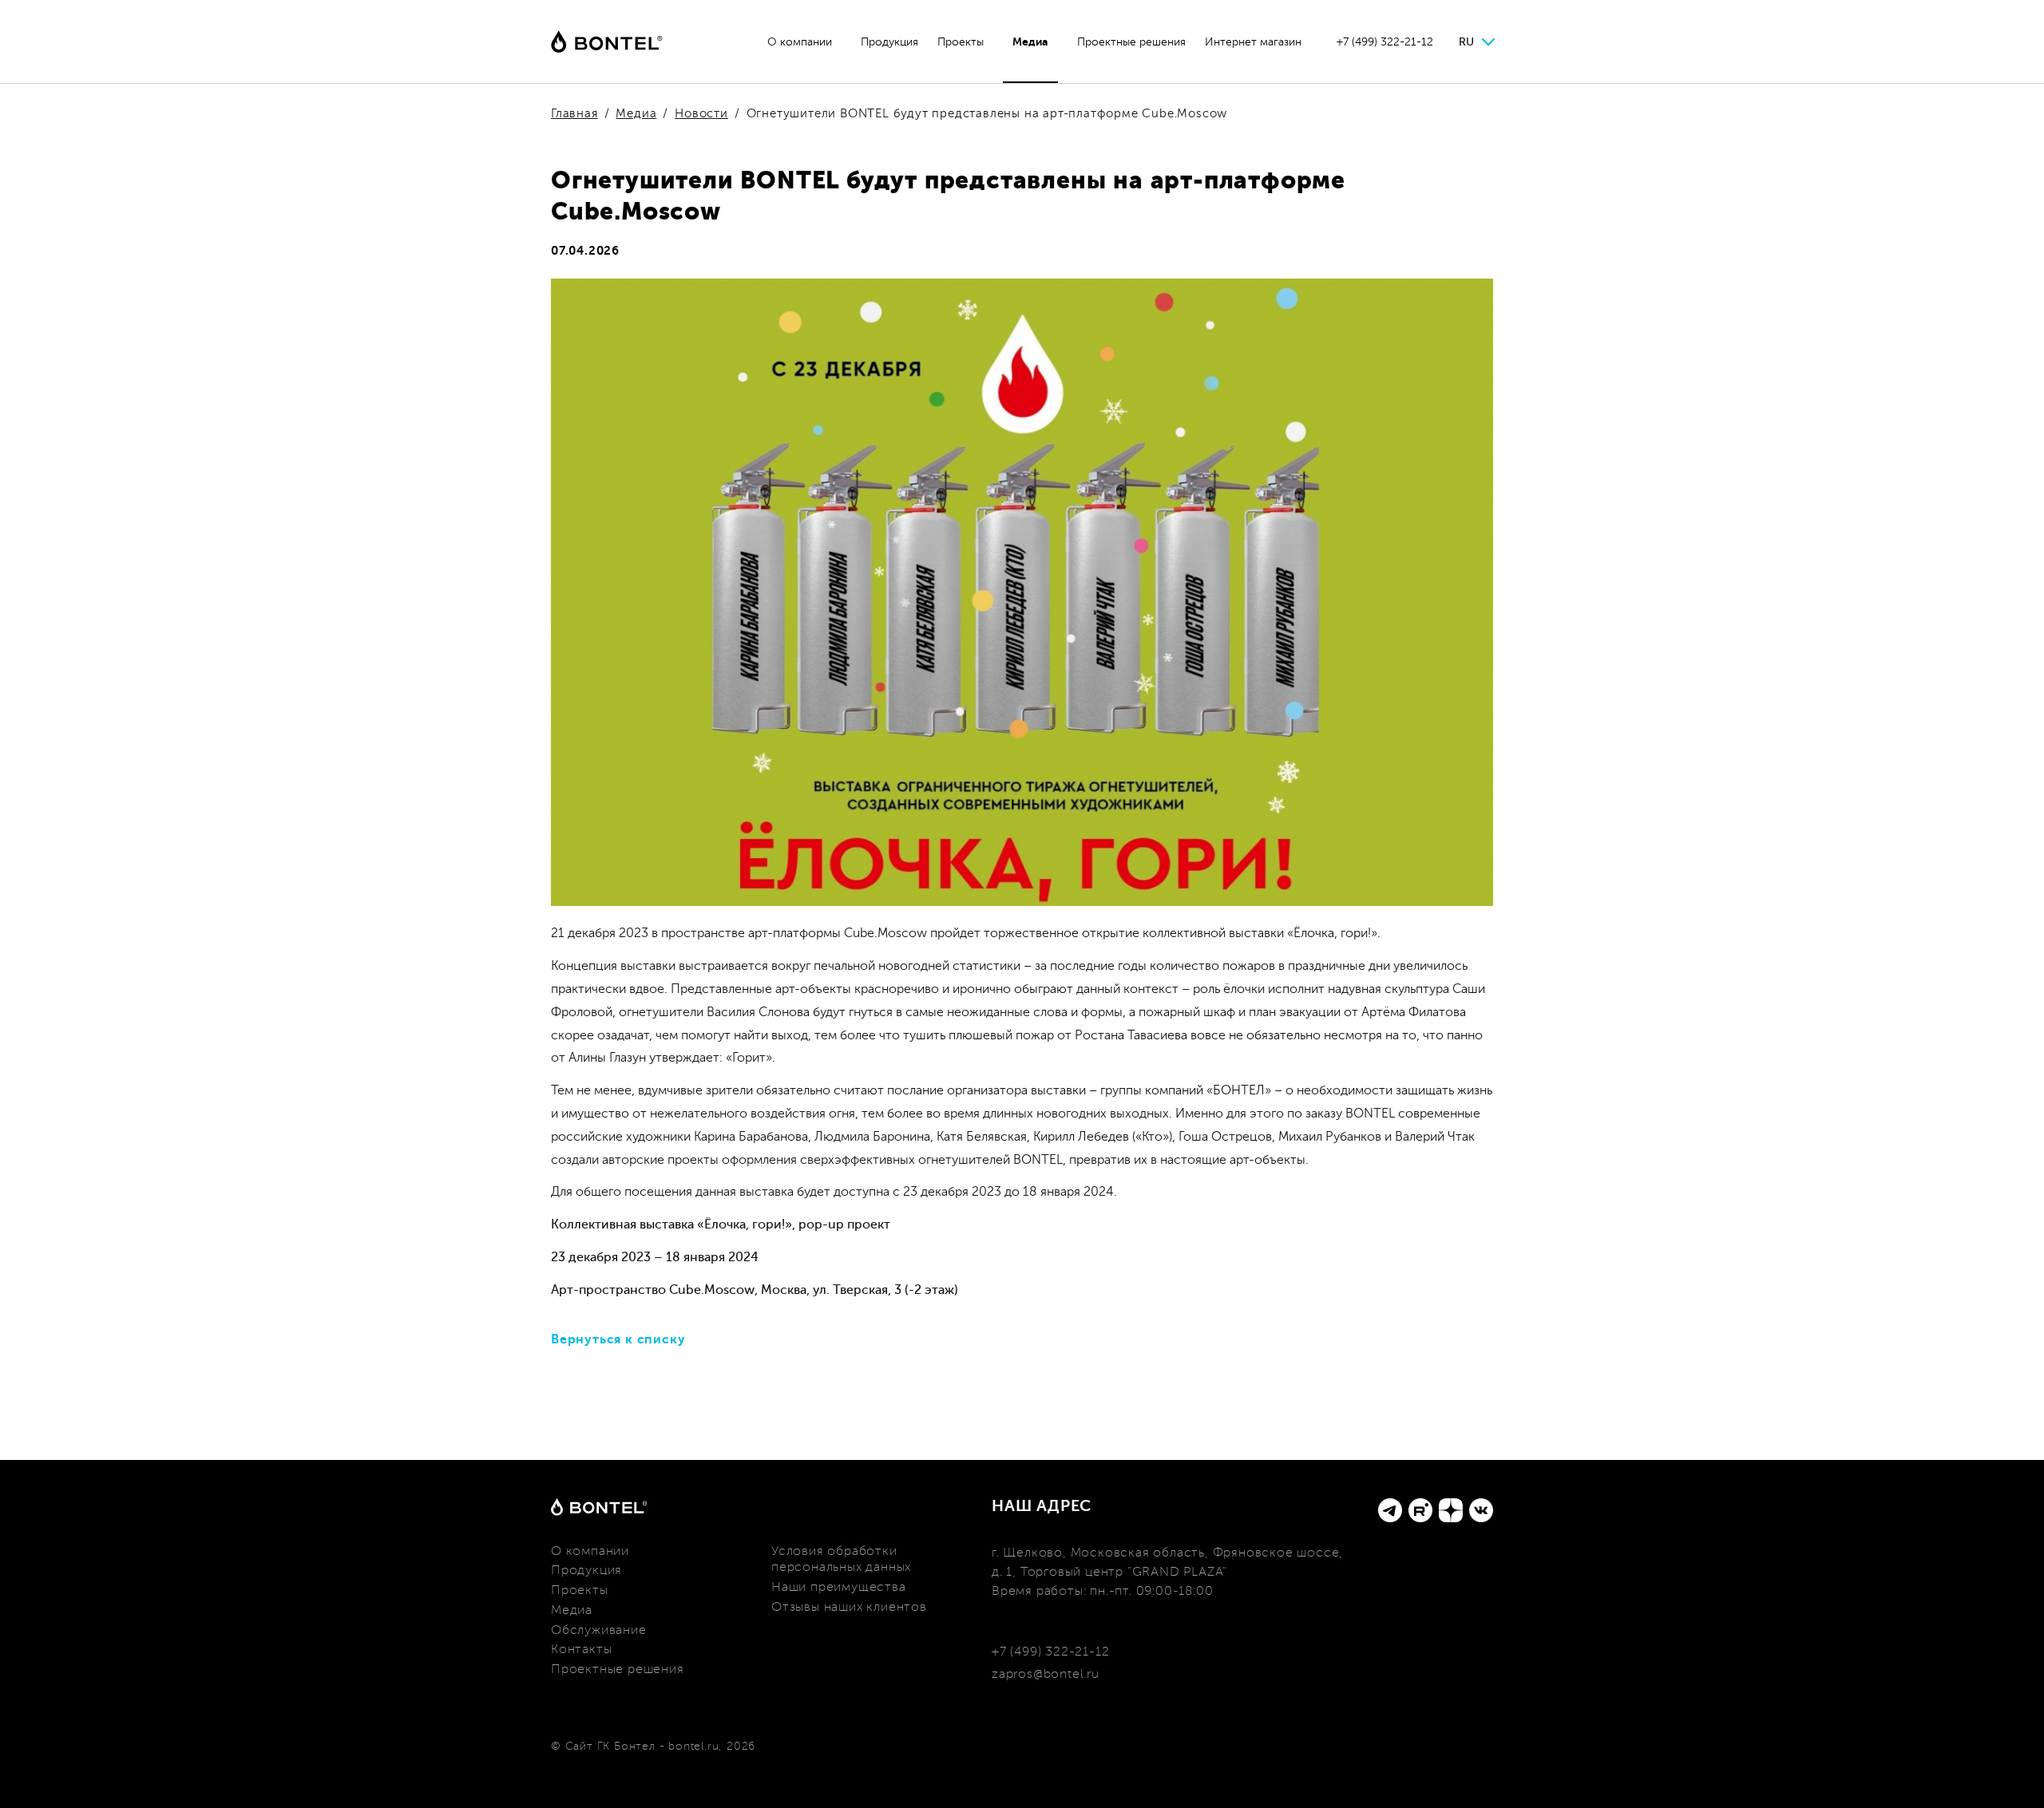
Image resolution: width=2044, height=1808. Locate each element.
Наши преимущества (839, 1587)
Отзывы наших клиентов (849, 1607)
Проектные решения (1131, 42)
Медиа (1030, 42)
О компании (800, 42)
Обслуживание (599, 1630)
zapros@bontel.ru (1046, 1674)
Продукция (889, 42)
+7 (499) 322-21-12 (1385, 42)
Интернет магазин (1253, 42)
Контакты (581, 1649)
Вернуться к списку (618, 1339)
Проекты (961, 42)
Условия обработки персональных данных (841, 1559)
